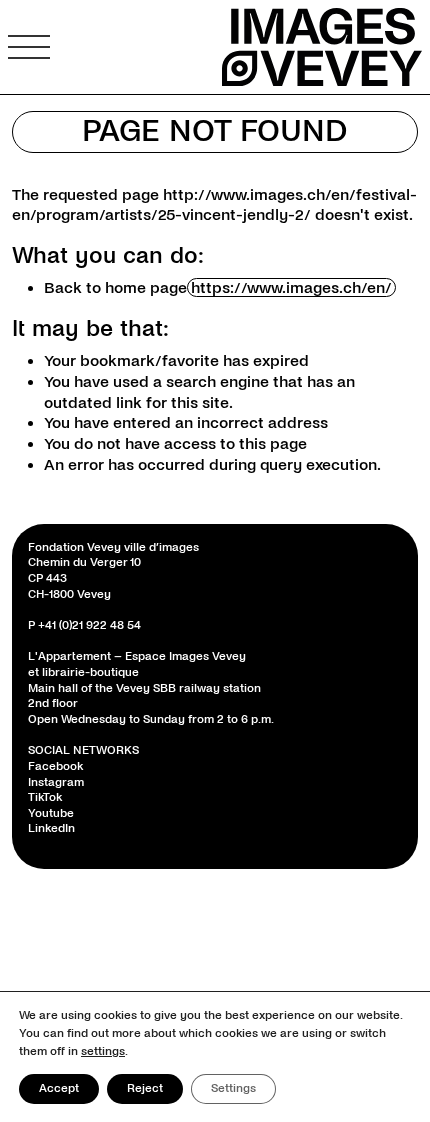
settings (103, 1051)
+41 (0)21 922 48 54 (89, 625)
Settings (233, 1088)
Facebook (55, 766)
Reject (145, 1088)
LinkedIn (51, 828)
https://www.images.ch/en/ (291, 287)
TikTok (45, 797)
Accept (59, 1088)
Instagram (56, 782)
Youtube (51, 813)
